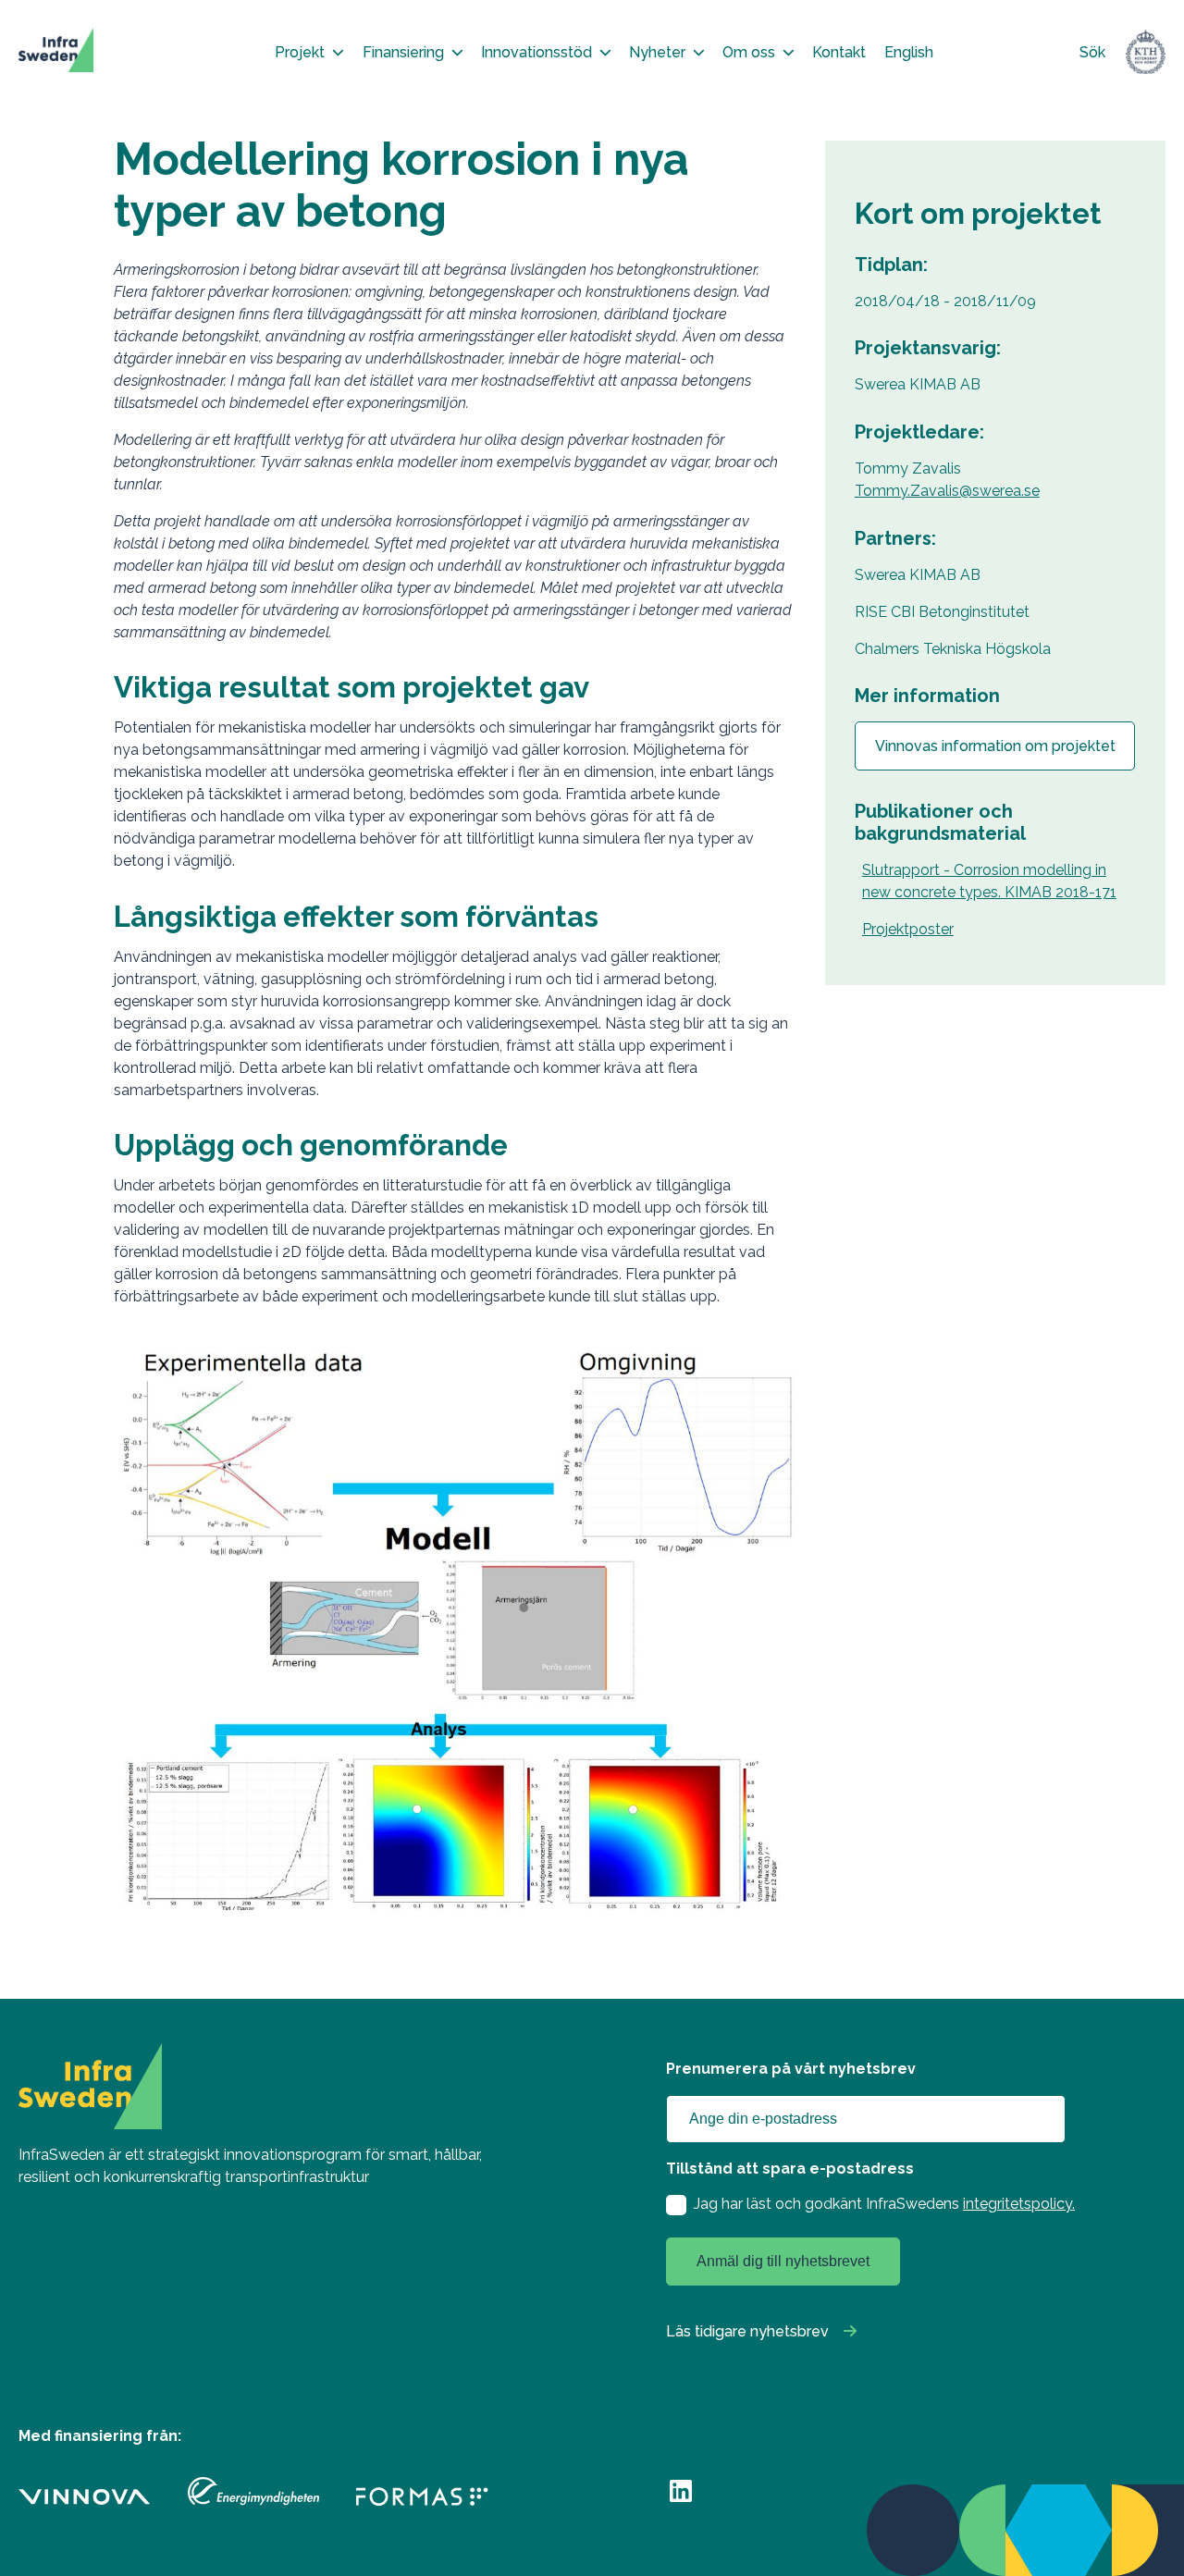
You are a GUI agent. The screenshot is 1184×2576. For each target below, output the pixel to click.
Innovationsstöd (536, 52)
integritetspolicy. (1019, 2204)
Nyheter (657, 52)
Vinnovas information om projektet (995, 746)
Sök (1092, 52)
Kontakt (839, 52)
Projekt (300, 52)
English (909, 52)
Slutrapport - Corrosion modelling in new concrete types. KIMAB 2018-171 (989, 881)
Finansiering (403, 52)
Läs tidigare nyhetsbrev (747, 2331)
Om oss (749, 52)
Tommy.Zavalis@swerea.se (947, 491)
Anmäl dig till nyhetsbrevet (783, 2261)
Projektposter (908, 929)
